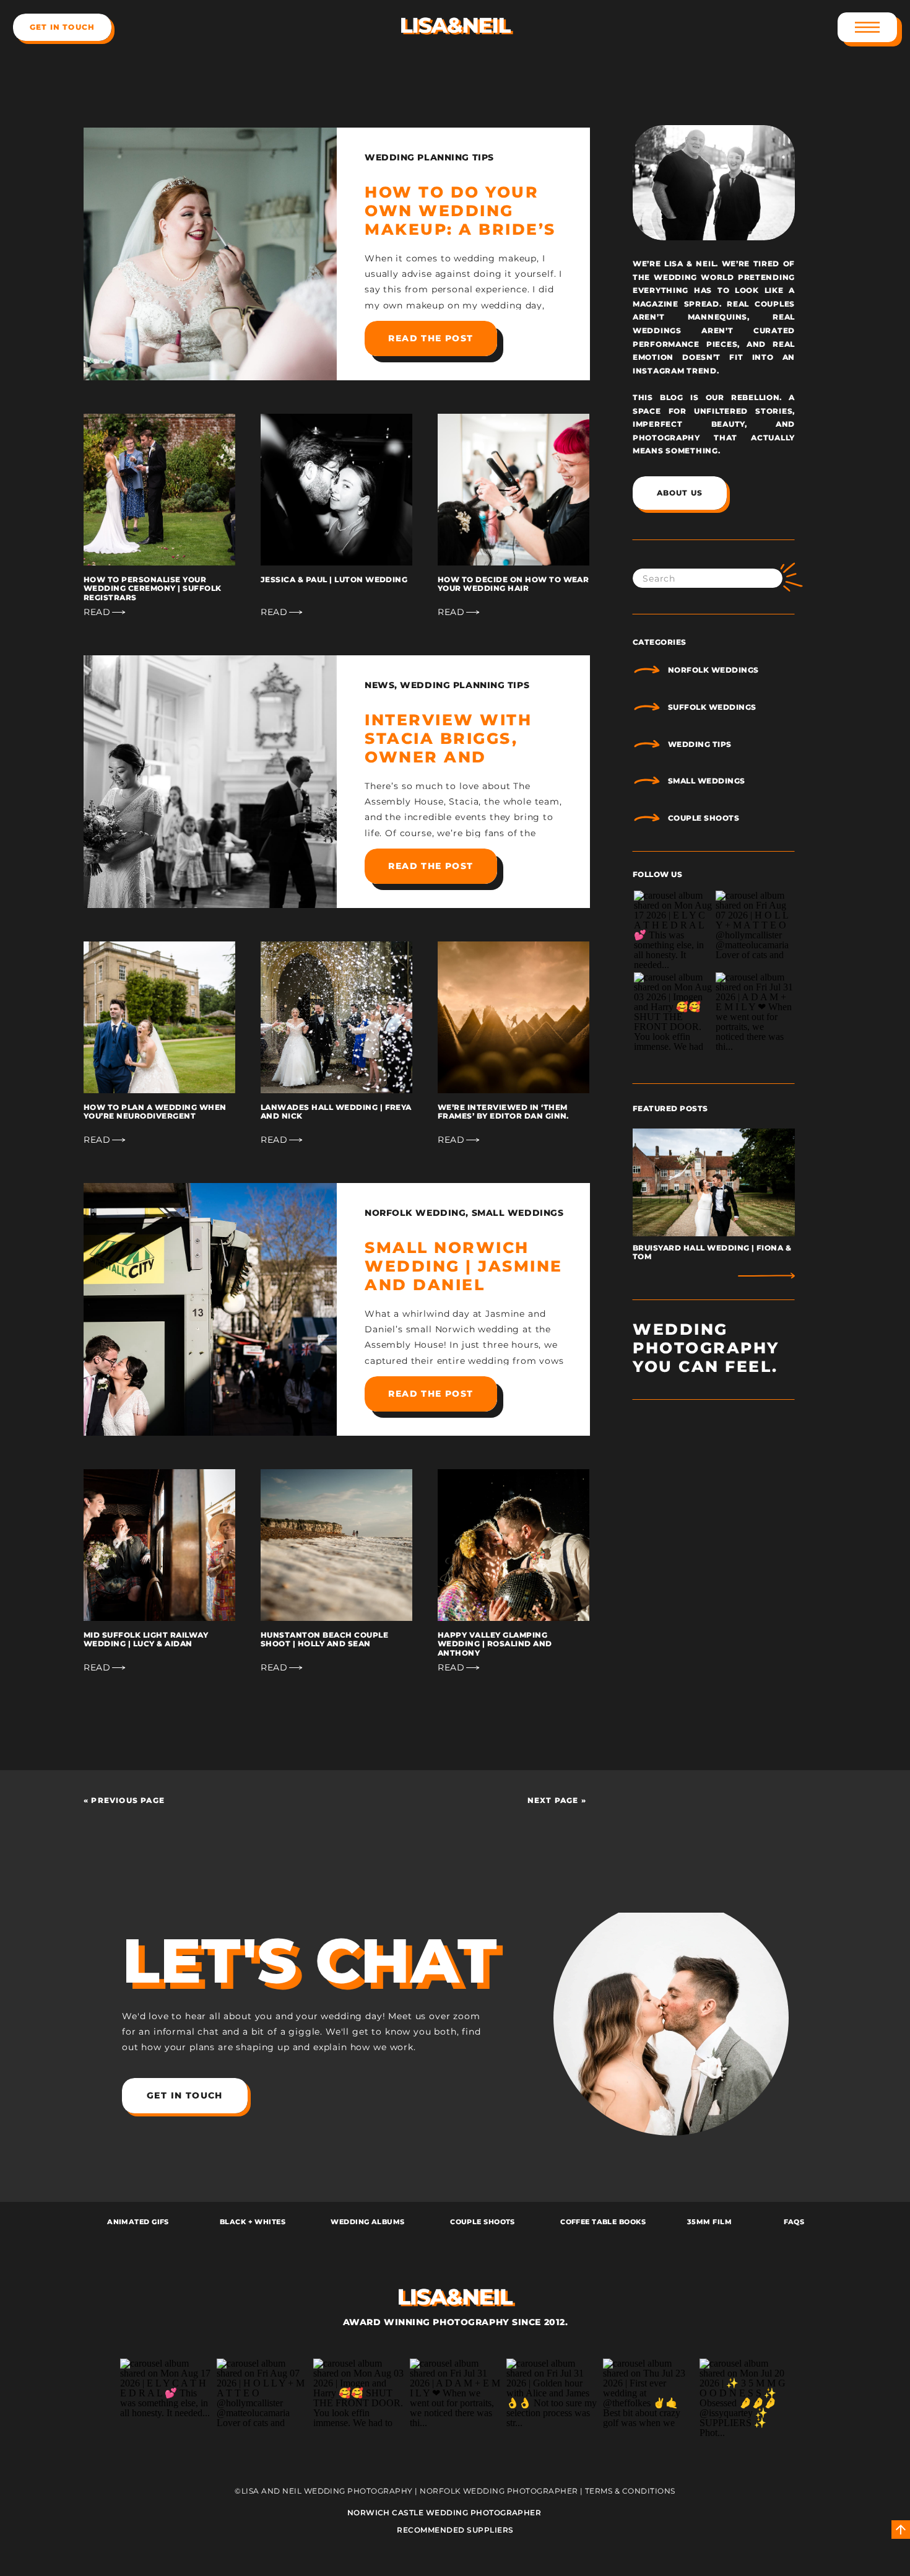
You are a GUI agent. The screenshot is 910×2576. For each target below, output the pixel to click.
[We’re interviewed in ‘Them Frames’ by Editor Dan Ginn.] (513, 1017)
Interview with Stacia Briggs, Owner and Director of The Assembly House (452, 757)
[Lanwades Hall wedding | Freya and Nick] (336, 1017)
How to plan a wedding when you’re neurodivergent (155, 1111)
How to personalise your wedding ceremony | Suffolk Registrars (152, 588)
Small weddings (518, 1213)
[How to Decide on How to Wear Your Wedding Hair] (513, 490)
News (379, 685)
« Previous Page (124, 1800)
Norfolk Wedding (415, 1213)
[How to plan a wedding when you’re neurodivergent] (159, 1017)
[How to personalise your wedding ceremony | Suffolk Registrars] (159, 490)
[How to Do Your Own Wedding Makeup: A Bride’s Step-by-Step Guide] (210, 254)
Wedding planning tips (429, 157)
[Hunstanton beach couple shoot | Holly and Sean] (336, 1545)
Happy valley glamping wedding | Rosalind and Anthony (495, 1644)
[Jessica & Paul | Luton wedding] (336, 490)
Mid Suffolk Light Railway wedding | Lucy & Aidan (146, 1639)
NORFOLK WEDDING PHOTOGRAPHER (499, 2491)
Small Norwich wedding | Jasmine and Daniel (464, 1266)
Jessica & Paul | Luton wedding (334, 579)
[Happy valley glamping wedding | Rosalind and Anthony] (513, 1545)
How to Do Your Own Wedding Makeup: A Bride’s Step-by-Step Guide (460, 229)
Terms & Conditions (630, 2491)
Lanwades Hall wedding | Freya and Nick (336, 1111)
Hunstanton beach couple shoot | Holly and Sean (324, 1639)
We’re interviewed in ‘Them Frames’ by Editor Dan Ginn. (503, 1111)
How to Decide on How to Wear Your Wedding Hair (513, 584)
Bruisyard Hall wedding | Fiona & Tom (712, 1252)
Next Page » (557, 1800)
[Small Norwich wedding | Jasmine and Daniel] (210, 1309)
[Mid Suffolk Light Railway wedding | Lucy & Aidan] (159, 1545)
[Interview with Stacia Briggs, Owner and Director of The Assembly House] (210, 782)
